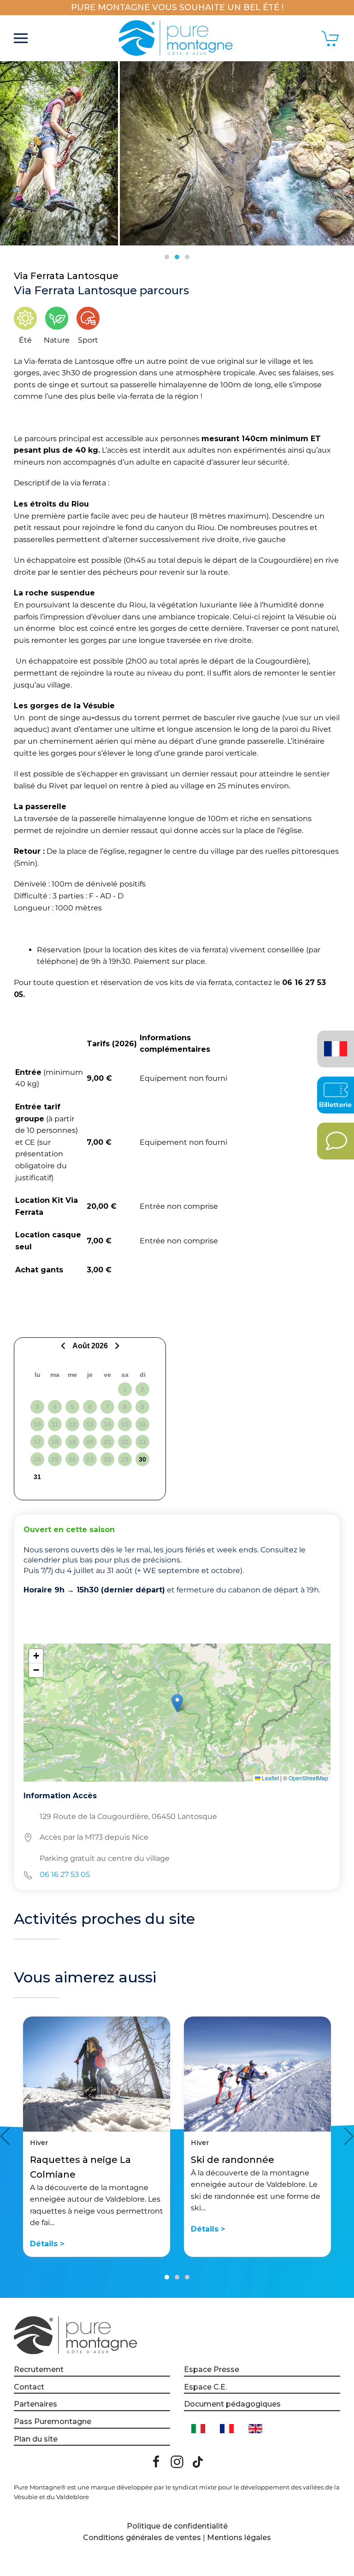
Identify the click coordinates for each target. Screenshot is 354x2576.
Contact (29, 2387)
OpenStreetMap (308, 1778)
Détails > (47, 2244)
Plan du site (36, 2439)
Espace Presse (212, 2369)
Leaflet (270, 1778)
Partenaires (35, 2404)
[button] (21, 38)
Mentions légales (239, 2538)
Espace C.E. (205, 2387)
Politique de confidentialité (177, 2526)
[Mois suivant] (116, 1346)
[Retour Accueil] (177, 38)
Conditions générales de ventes (142, 2538)
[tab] (167, 257)
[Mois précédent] (64, 1346)
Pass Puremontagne (53, 2422)
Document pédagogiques (232, 2404)
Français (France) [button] (334, 1042)
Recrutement (39, 2369)
